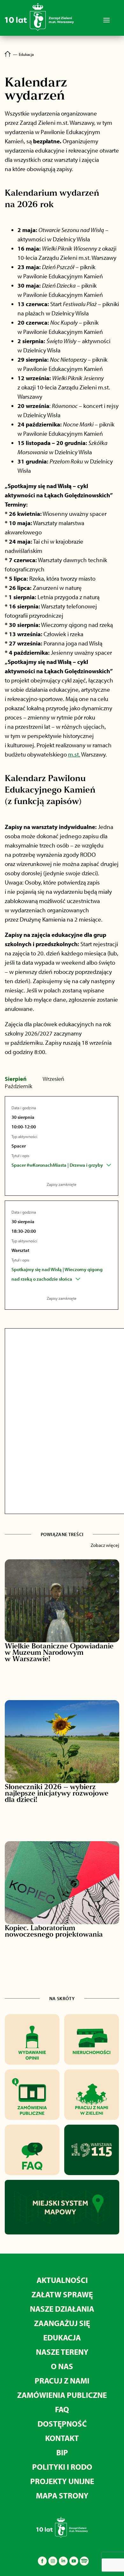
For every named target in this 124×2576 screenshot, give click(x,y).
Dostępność (62, 2424)
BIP (62, 2452)
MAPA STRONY (62, 2495)
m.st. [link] (74, 754)
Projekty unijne (62, 2481)
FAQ (62, 2409)
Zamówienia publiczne (62, 2395)
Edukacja (62, 2337)
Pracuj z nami (62, 2380)
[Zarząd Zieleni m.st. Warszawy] (39, 30)
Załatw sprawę (62, 2294)
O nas (62, 2366)
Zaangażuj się (62, 2323)
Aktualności (62, 2280)
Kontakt (62, 2438)
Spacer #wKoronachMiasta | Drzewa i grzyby (57, 1165)
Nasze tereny (62, 2352)
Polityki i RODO (62, 2467)
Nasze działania (62, 2309)
